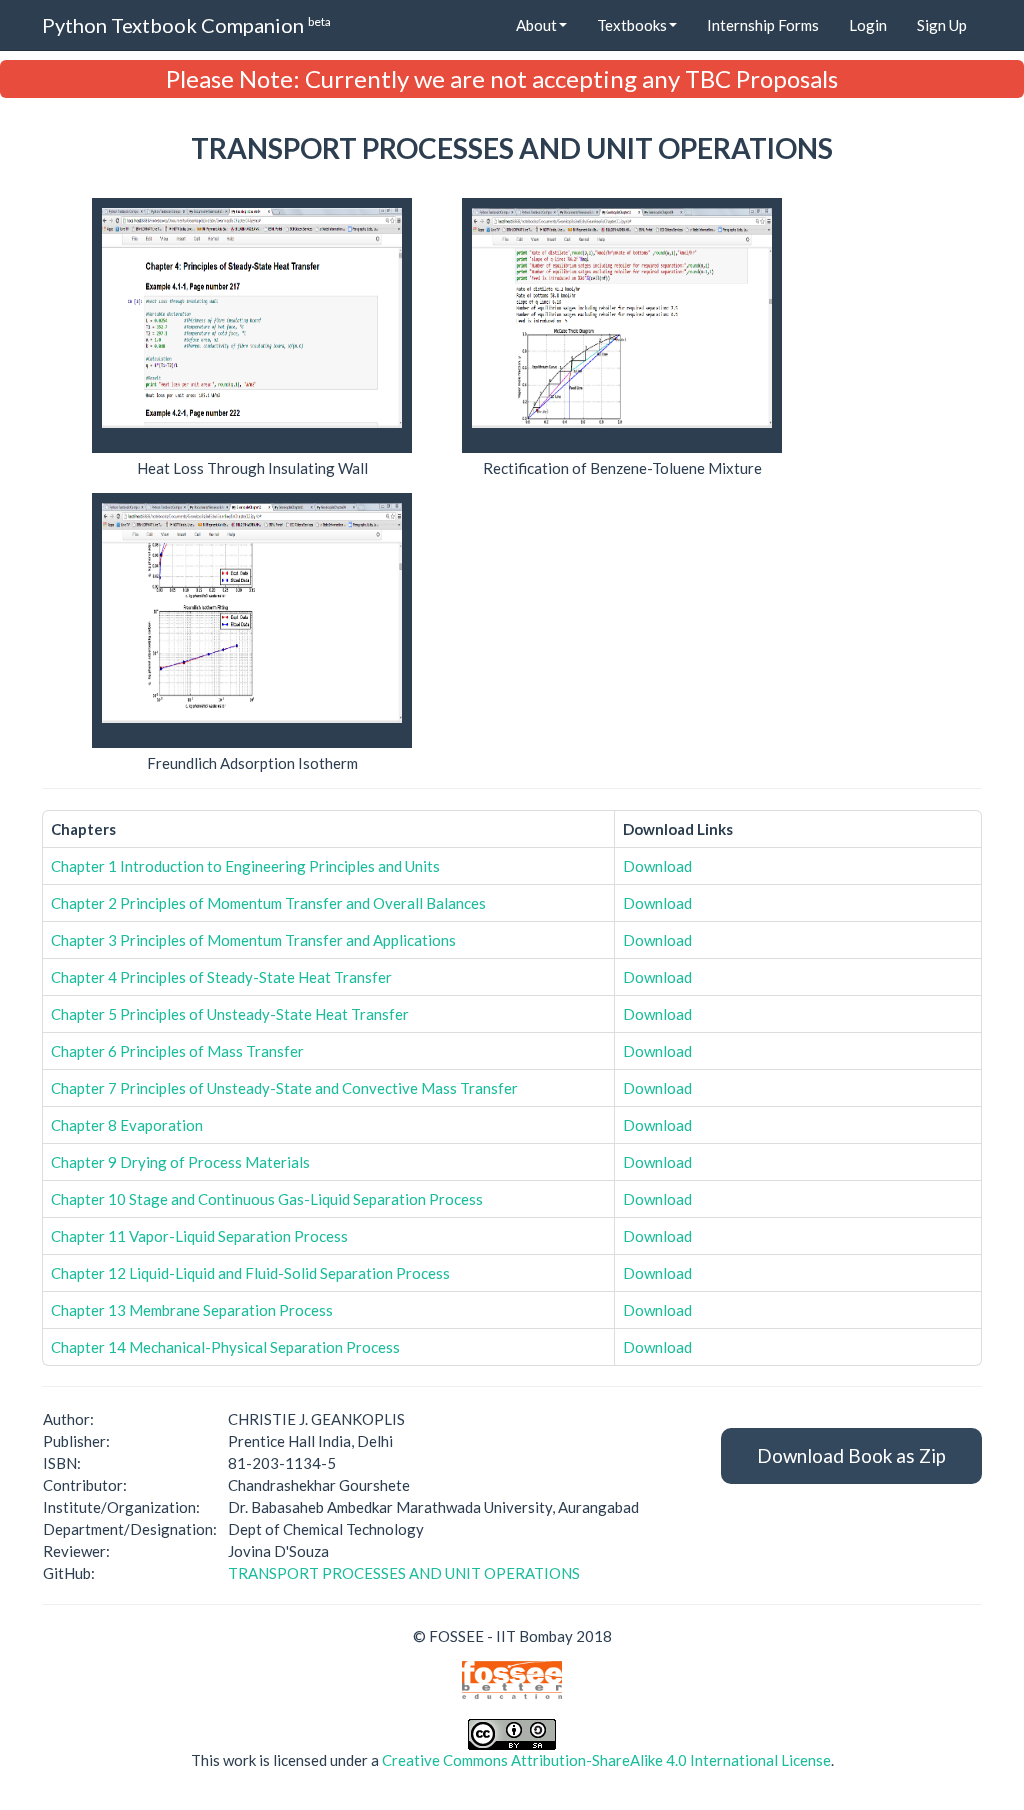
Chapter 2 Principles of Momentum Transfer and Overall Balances (268, 903)
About (536, 25)
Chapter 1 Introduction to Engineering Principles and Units (245, 866)
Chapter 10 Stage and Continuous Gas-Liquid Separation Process (267, 1199)
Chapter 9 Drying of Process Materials (180, 1162)
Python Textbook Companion (186, 25)
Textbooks (632, 25)
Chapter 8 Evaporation (127, 1125)
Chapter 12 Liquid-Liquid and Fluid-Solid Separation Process (250, 1273)
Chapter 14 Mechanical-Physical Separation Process (225, 1347)
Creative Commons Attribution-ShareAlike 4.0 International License (606, 1760)
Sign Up (942, 25)
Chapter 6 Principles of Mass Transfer (177, 1051)
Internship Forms (763, 25)
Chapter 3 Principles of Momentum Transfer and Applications (253, 940)
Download (657, 866)
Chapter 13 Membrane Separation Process (192, 1310)
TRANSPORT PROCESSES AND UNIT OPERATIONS (404, 1573)
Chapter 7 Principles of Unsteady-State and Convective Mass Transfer (284, 1088)
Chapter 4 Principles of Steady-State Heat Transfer (221, 977)
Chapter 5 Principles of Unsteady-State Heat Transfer (230, 1014)
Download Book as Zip (851, 1455)
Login (868, 25)
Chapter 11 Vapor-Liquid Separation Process (199, 1236)
